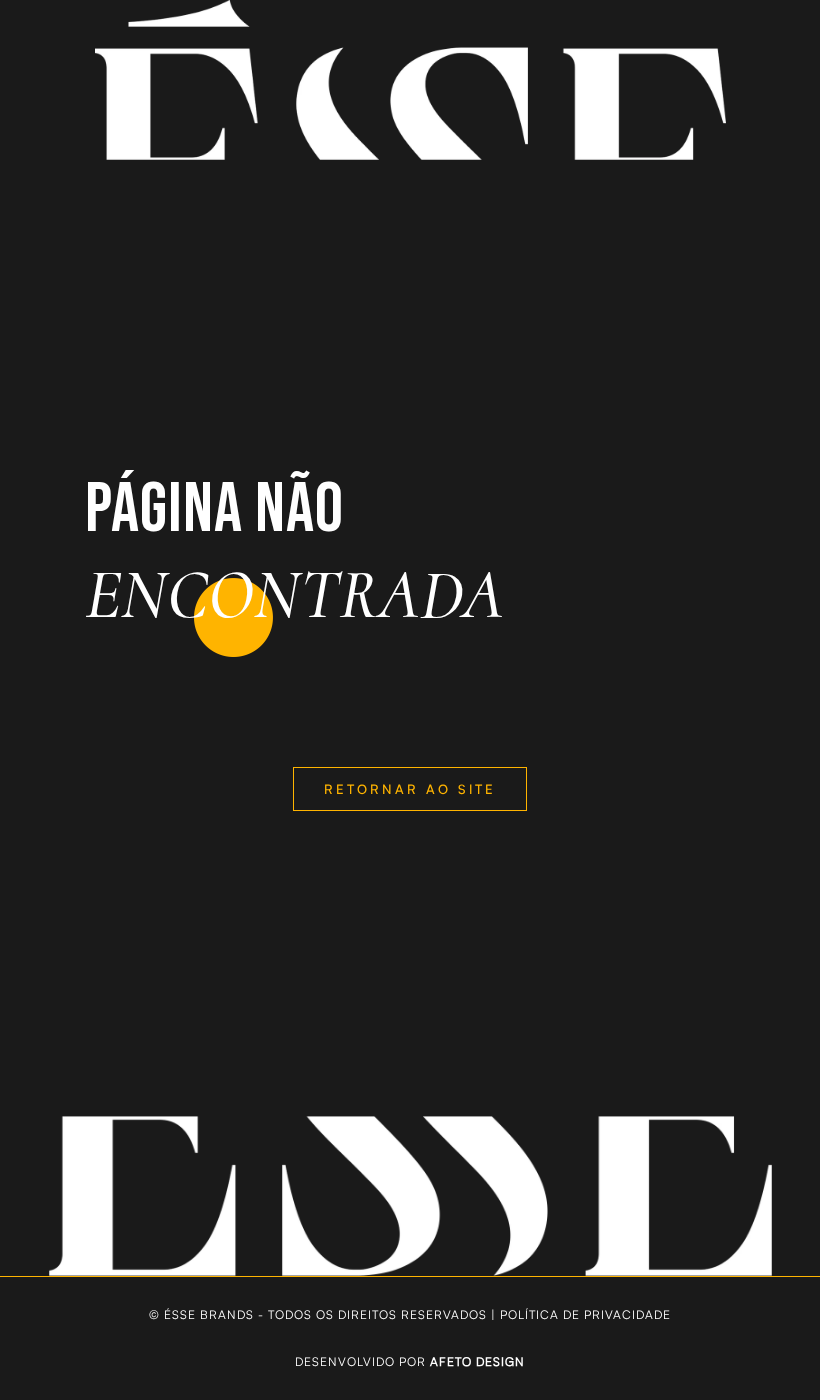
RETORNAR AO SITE (410, 789)
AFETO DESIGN (477, 1361)
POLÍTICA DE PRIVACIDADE (585, 1314)
